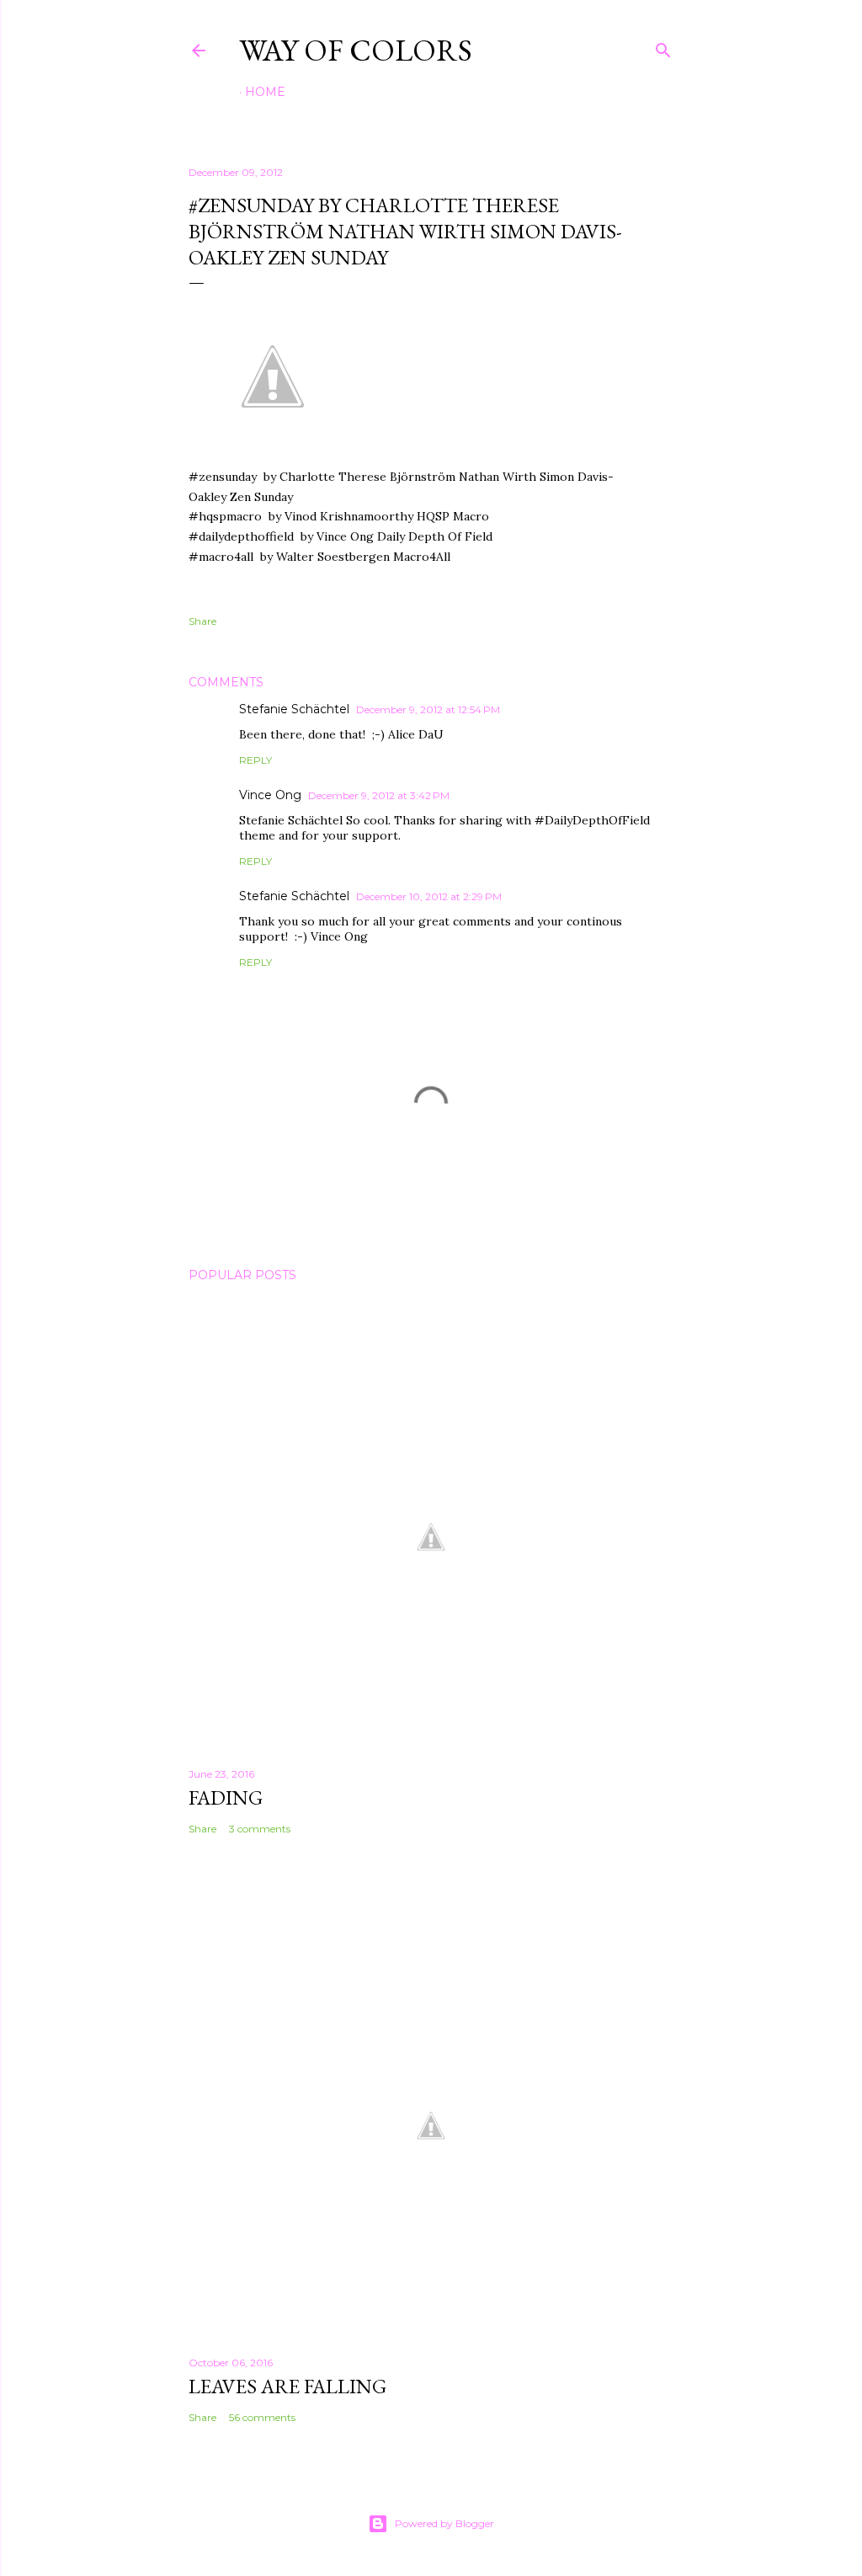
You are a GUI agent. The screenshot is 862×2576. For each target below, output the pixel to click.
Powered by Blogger (444, 2523)
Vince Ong (270, 795)
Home (265, 92)
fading (226, 1797)
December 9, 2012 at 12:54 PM (428, 709)
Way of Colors (356, 50)
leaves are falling (287, 2386)
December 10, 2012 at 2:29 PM (429, 896)
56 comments (262, 2417)
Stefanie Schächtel (294, 709)
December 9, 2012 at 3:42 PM (379, 795)
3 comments (260, 1829)
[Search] (663, 47)
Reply (255, 760)
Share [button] (202, 621)
